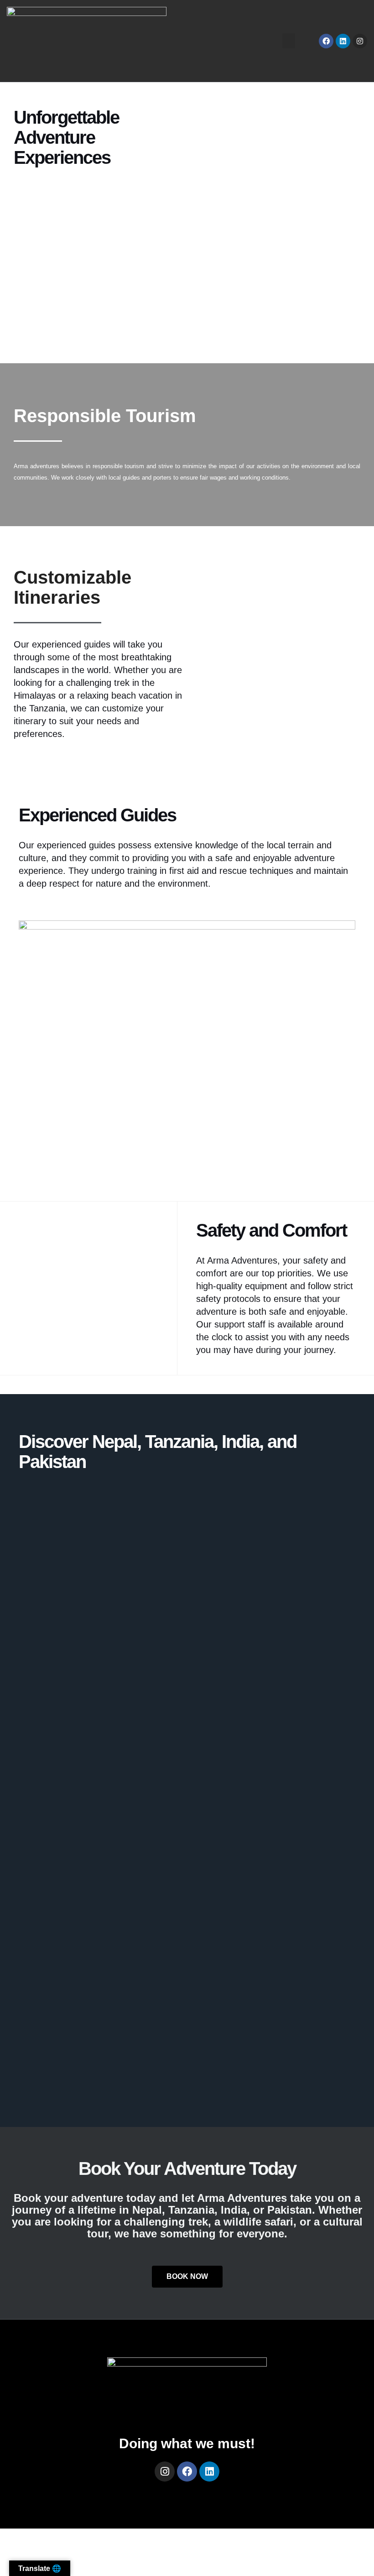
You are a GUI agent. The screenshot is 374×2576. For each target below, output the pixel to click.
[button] (289, 41)
